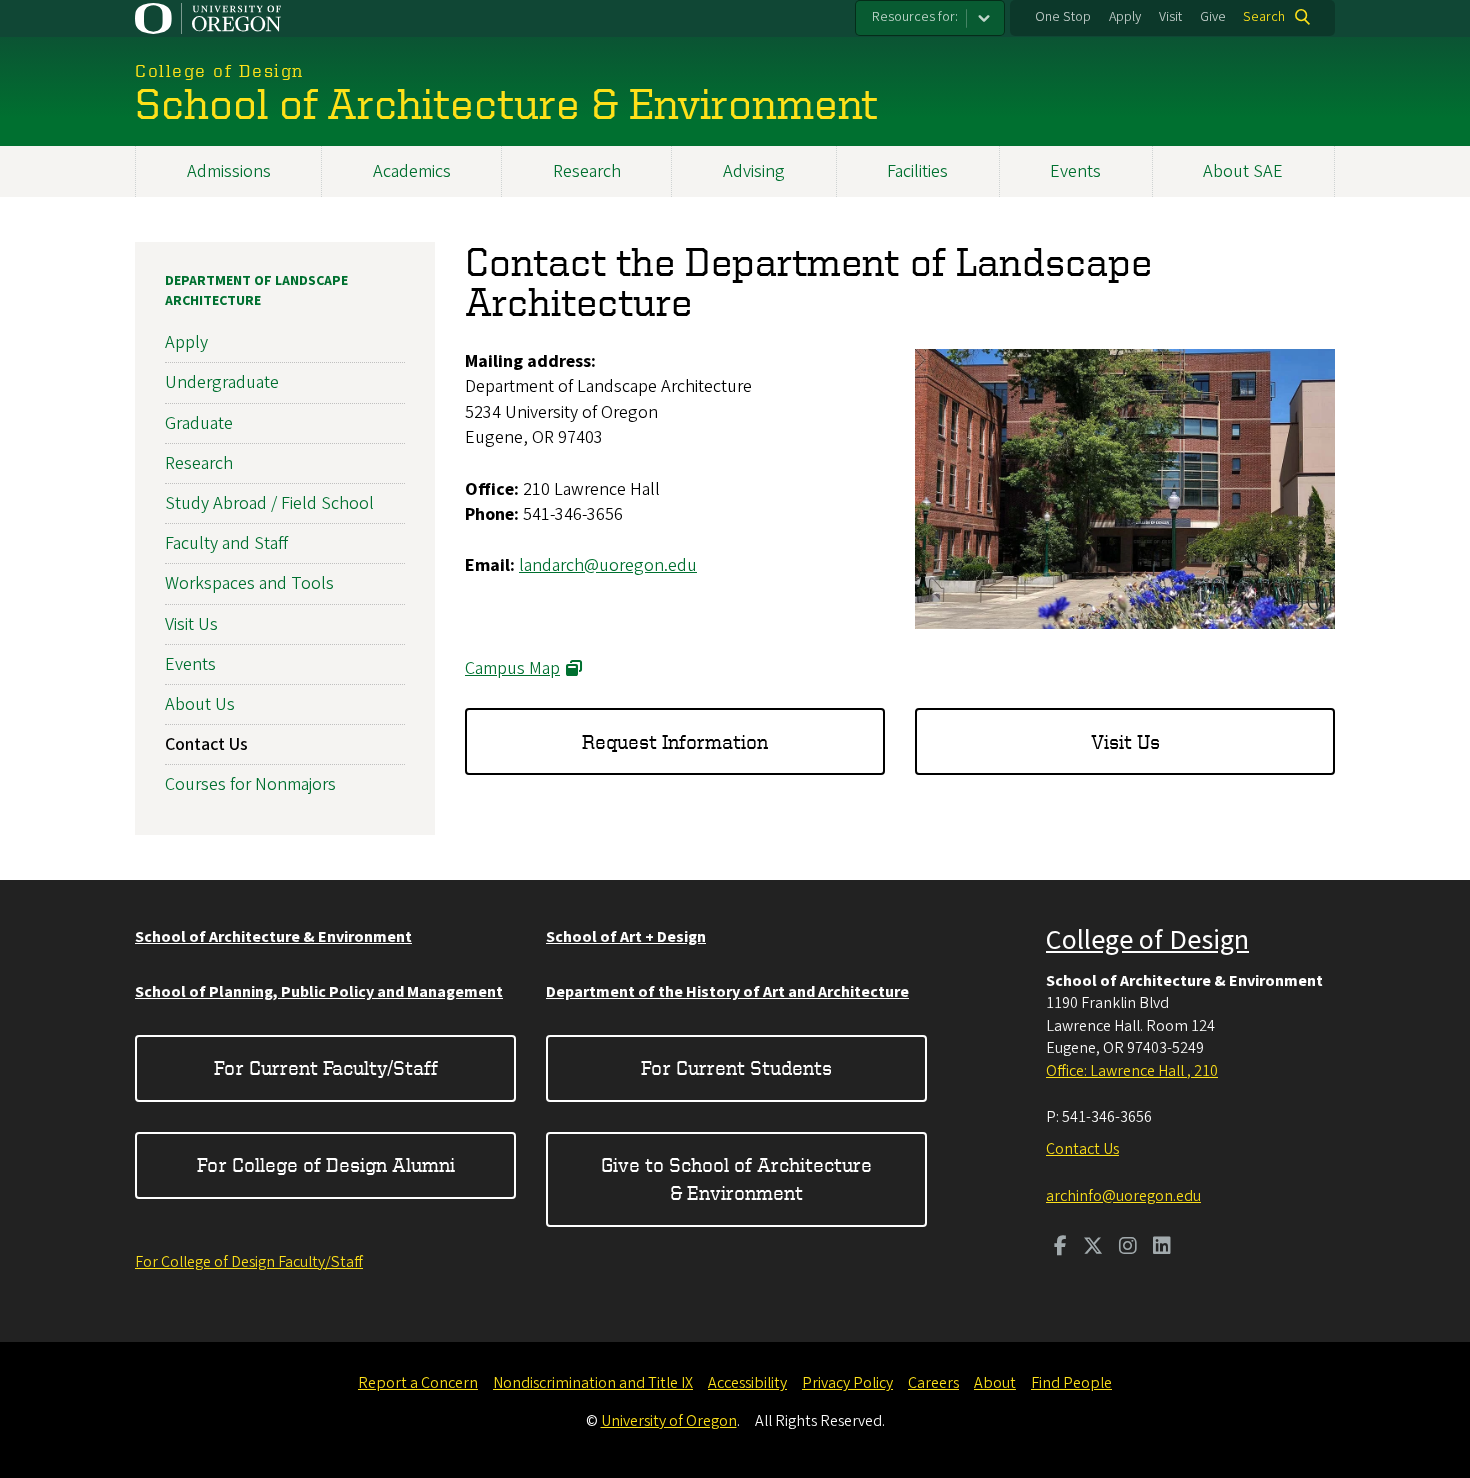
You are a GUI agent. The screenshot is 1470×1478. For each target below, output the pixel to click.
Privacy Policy (847, 1383)
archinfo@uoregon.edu (1123, 1196)
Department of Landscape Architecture (256, 291)
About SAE (1243, 171)
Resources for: (915, 17)
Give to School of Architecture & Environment (736, 1178)
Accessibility (747, 1383)
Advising (754, 171)
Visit (1170, 17)
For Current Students (736, 1067)
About (995, 1383)
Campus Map (512, 668)
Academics (412, 171)
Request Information (675, 741)
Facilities (917, 171)
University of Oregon (669, 1421)
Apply (1125, 17)
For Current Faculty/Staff (326, 1067)
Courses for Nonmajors (250, 784)
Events (1075, 171)
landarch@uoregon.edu (608, 565)
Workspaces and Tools (249, 583)
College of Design (1147, 940)
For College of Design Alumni (326, 1164)
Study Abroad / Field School (269, 503)
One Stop (1063, 17)
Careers (933, 1383)
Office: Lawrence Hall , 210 (1132, 1071)
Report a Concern (418, 1383)
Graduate (199, 423)
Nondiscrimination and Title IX (593, 1383)
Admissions (229, 171)
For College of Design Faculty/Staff (249, 1262)
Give (1213, 17)
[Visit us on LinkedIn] (1162, 1248)
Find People (1071, 1383)
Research (587, 171)
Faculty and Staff (226, 543)
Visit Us (1125, 741)
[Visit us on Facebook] (1060, 1248)
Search (1264, 17)
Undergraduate (222, 382)
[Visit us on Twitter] (1093, 1248)
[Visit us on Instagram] (1128, 1248)
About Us (200, 704)
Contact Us (206, 744)
